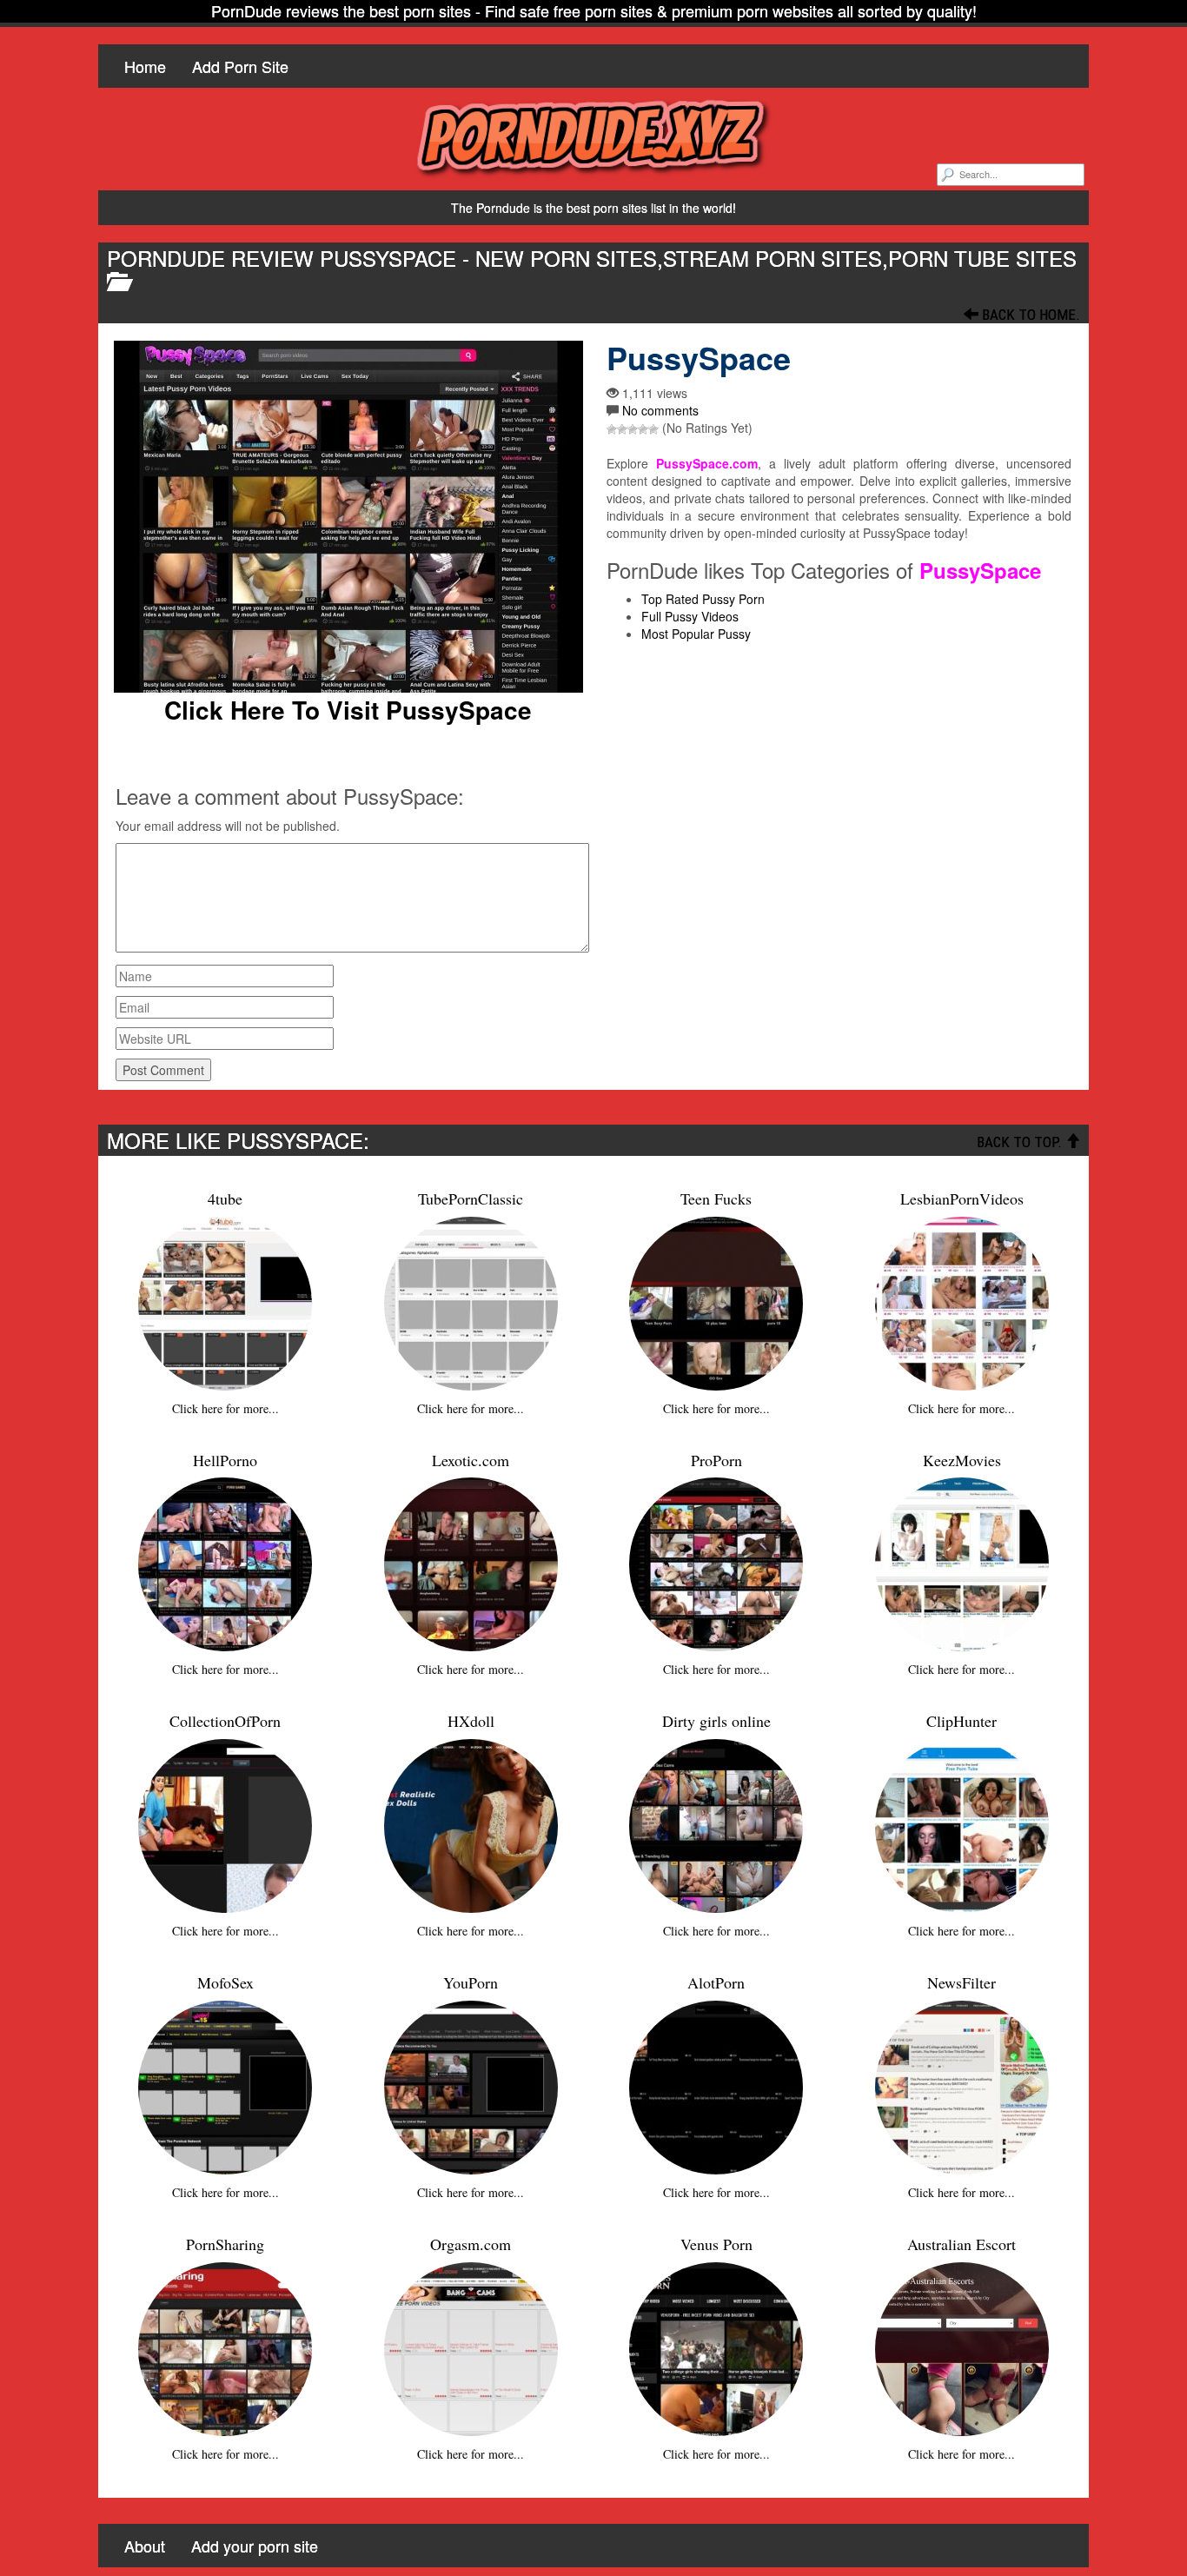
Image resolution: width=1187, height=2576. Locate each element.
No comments (660, 410)
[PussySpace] (348, 517)
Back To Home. (1029, 315)
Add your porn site (255, 2546)
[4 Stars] (643, 429)
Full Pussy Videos (690, 616)
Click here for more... (225, 1408)
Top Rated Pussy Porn (703, 599)
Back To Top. (1021, 1142)
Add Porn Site (240, 66)
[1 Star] (612, 429)
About (145, 2546)
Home (145, 66)
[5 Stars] (653, 429)
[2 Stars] (622, 429)
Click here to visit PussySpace (348, 710)
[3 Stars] (633, 429)
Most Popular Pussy (696, 634)
